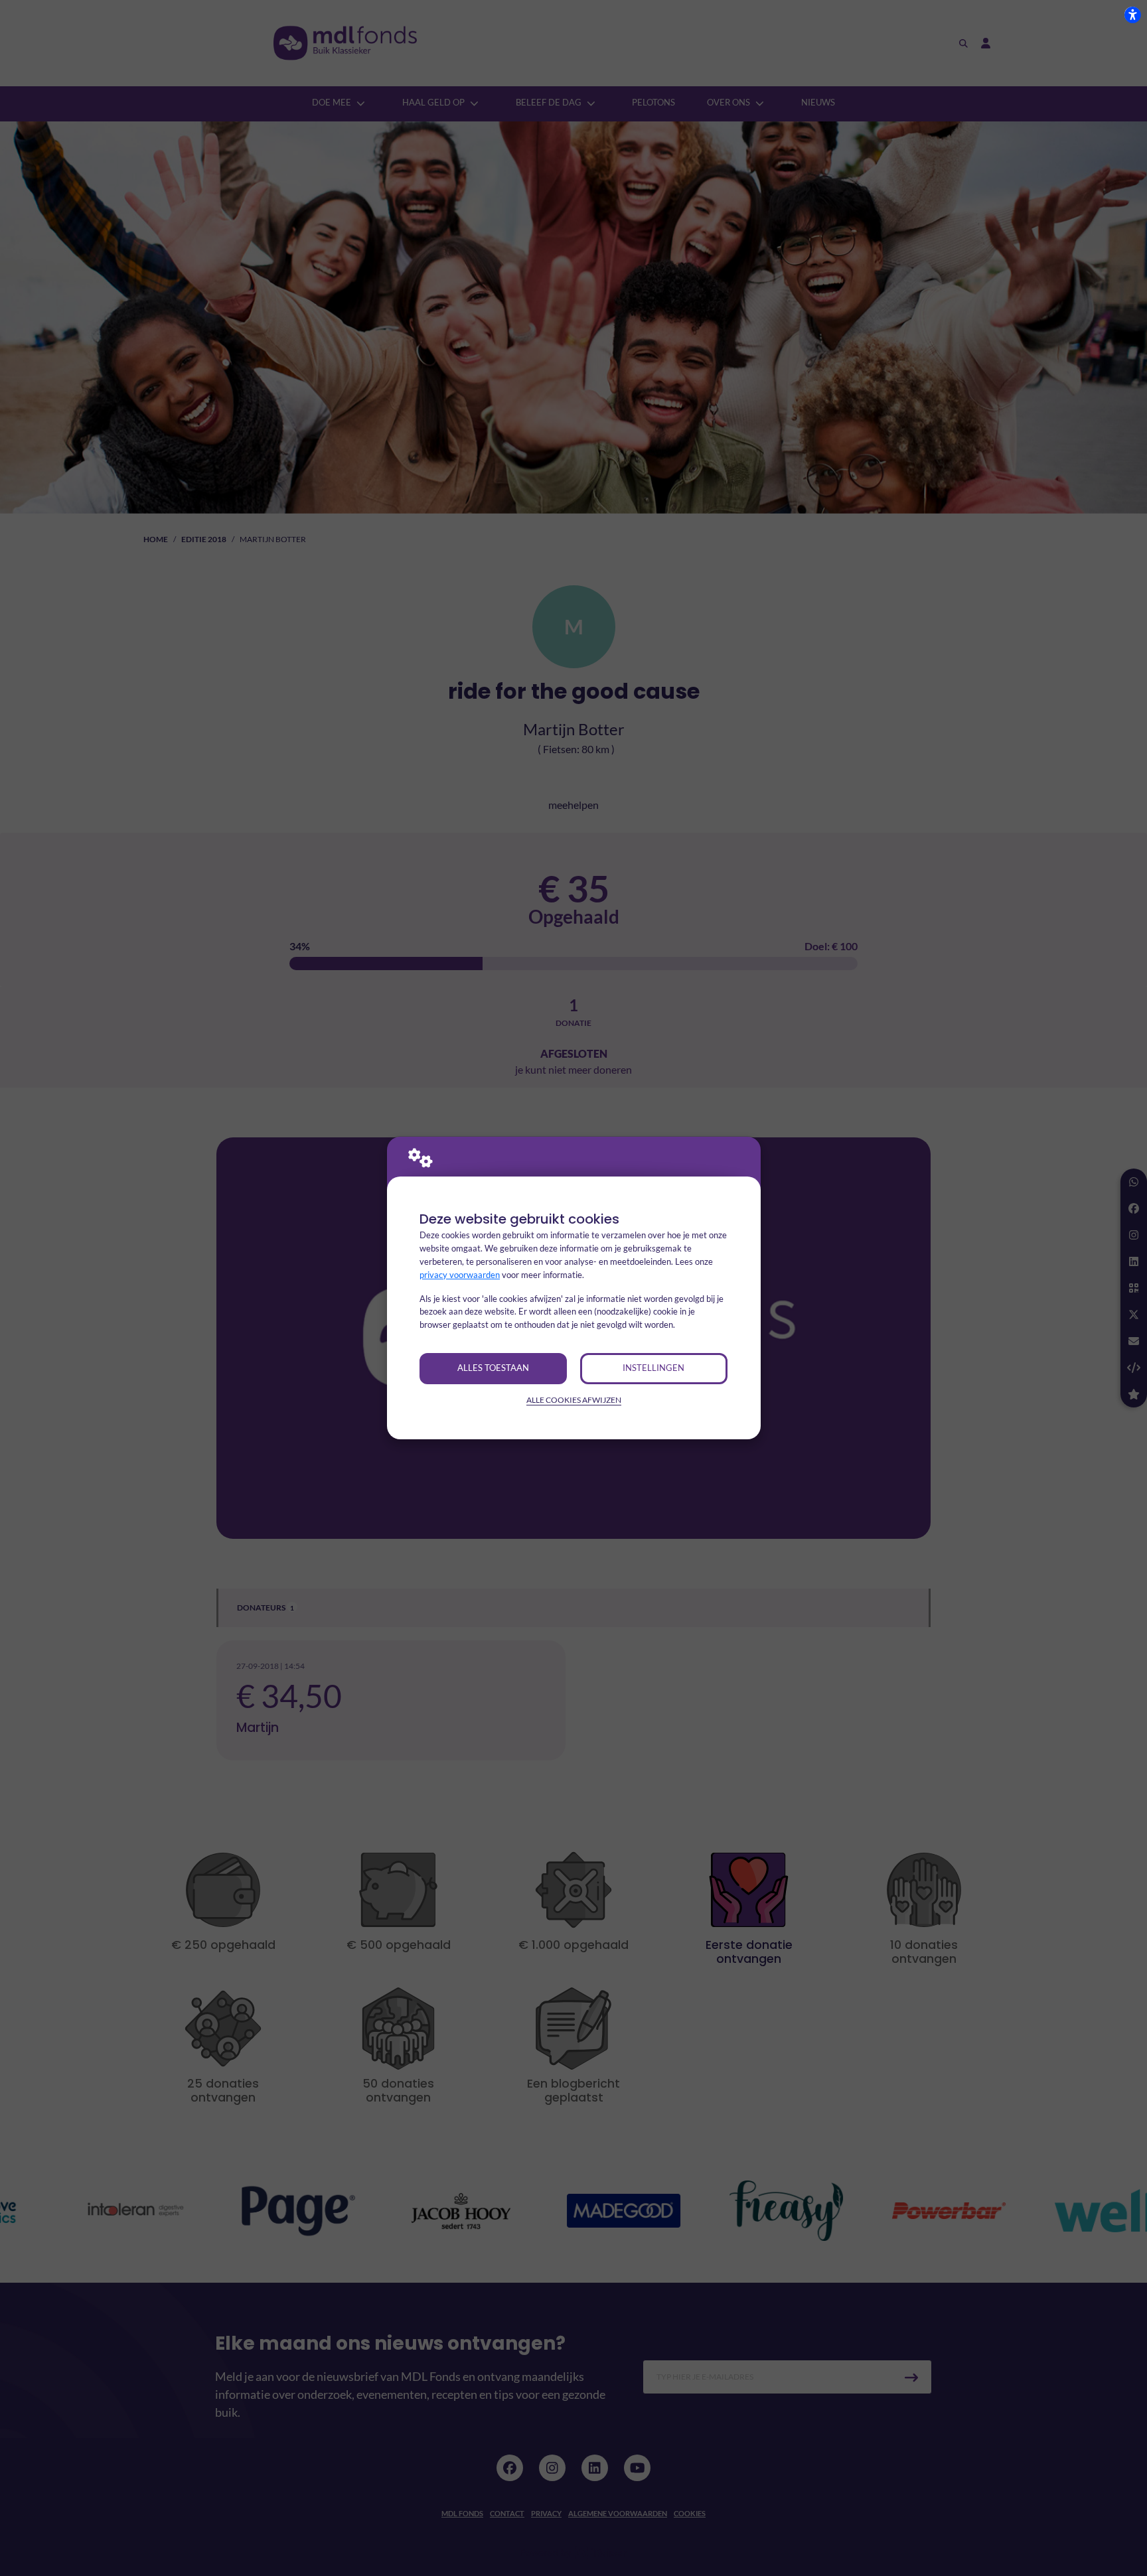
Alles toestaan (493, 1368)
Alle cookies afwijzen (574, 1400)
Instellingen (653, 1368)
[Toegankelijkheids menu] (1132, 15)
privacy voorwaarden (460, 1275)
